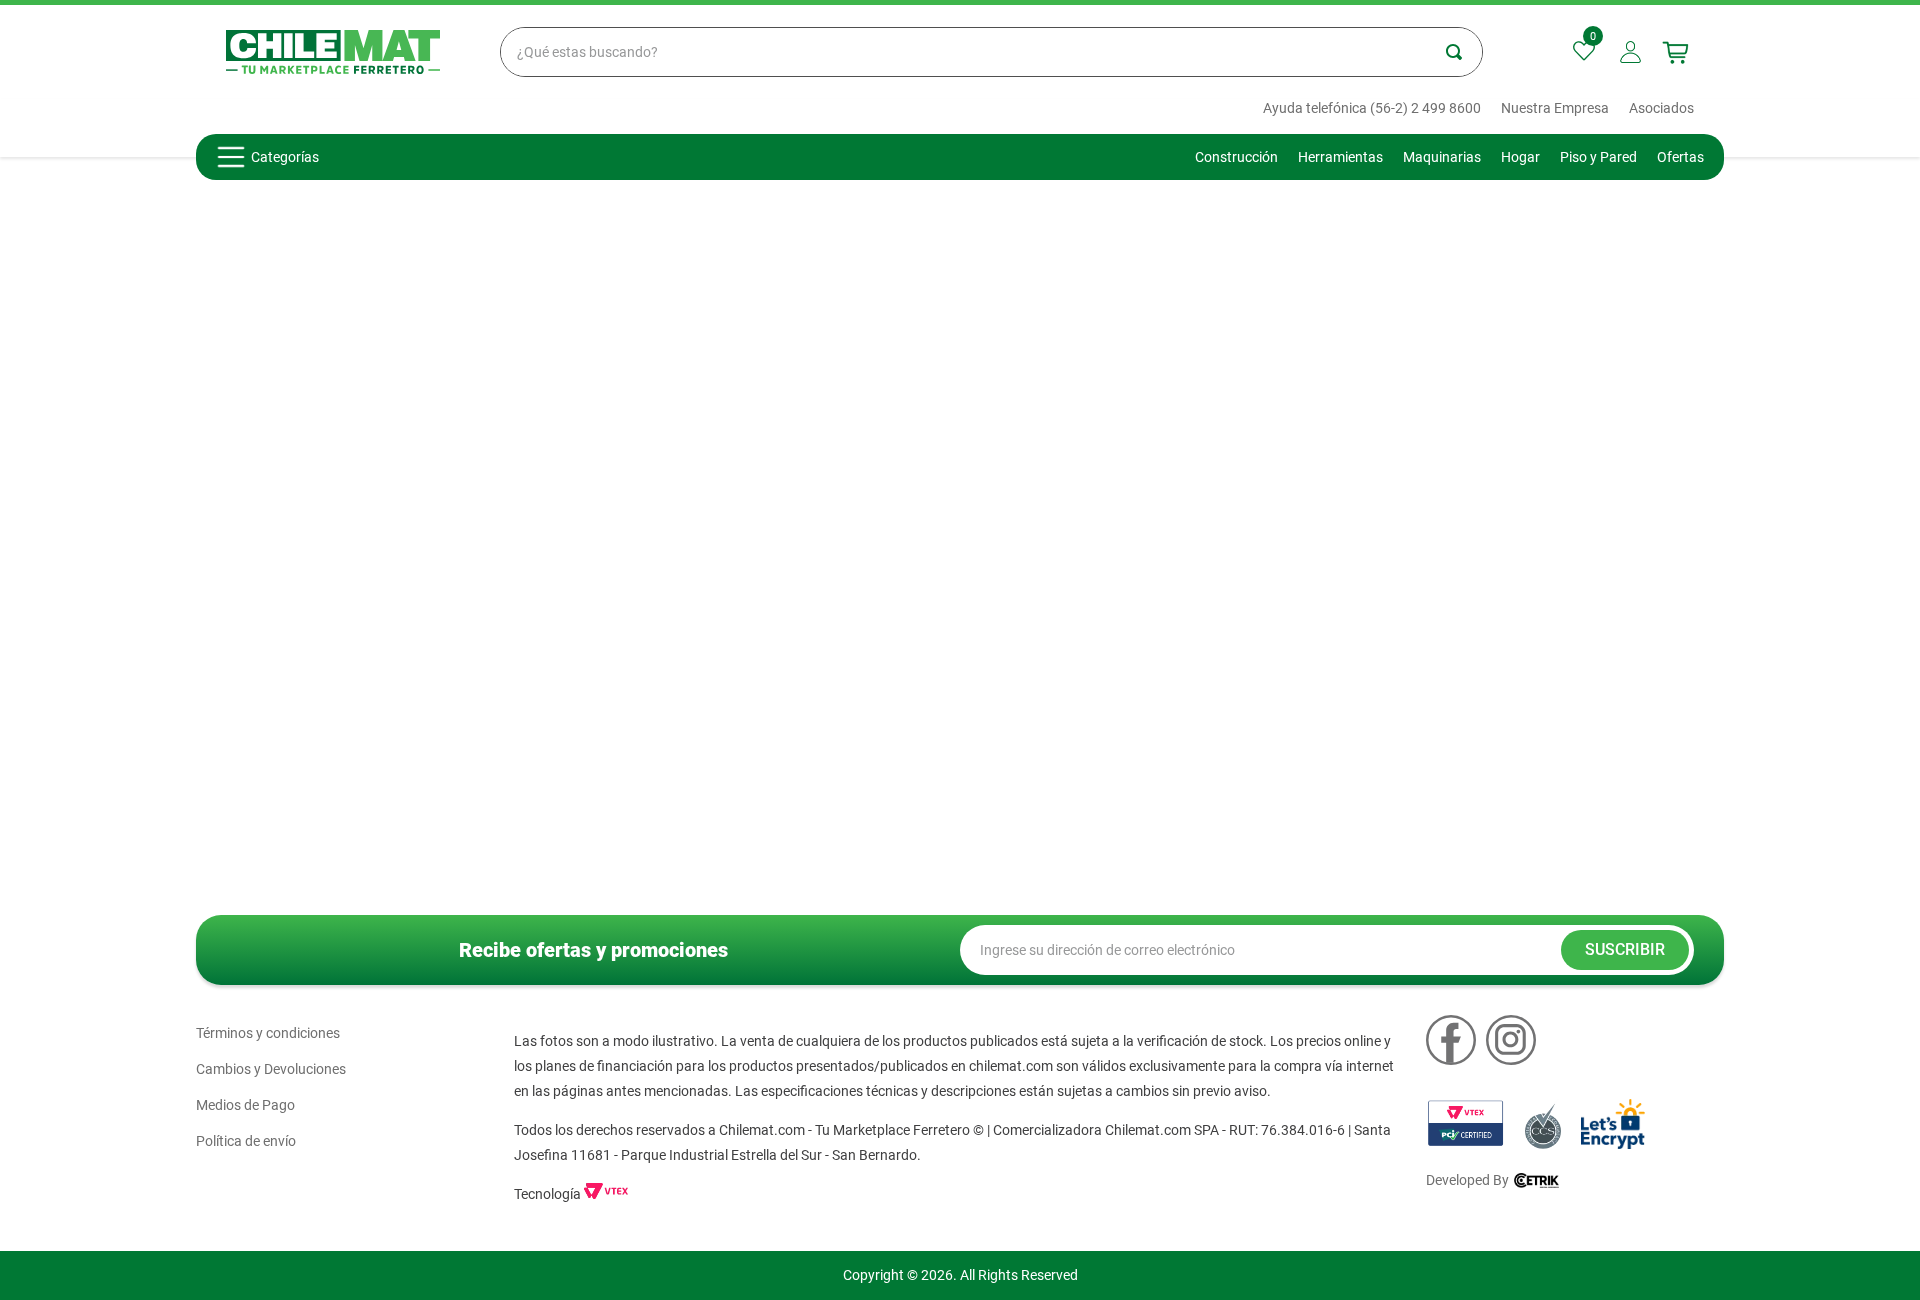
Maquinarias (1442, 157)
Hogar (1520, 157)
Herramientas (1340, 157)
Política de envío (246, 1141)
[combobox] (991, 52)
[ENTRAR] (1632, 52)
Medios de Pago (245, 1105)
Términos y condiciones (268, 1033)
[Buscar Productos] (1464, 52)
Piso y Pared (1598, 157)
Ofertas (1680, 157)
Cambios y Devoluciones (271, 1069)
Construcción (1236, 157)
